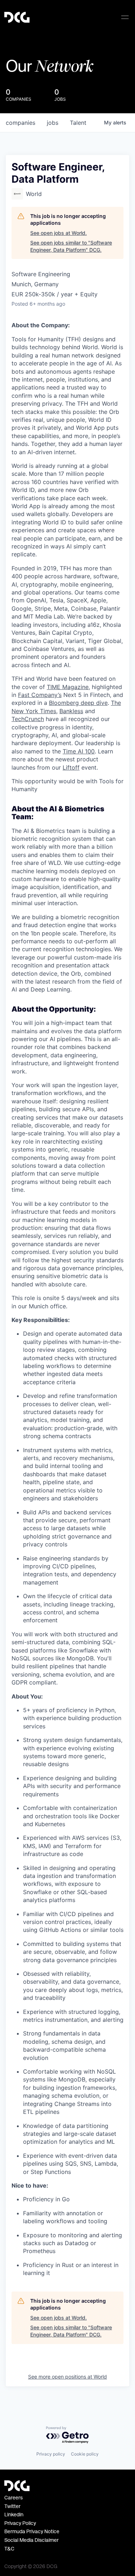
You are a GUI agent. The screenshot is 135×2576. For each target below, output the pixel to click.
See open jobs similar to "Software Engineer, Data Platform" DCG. (71, 246)
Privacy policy (51, 2454)
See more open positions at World (67, 2377)
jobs (53, 123)
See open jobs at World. (58, 233)
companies (21, 123)
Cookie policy (85, 2454)
